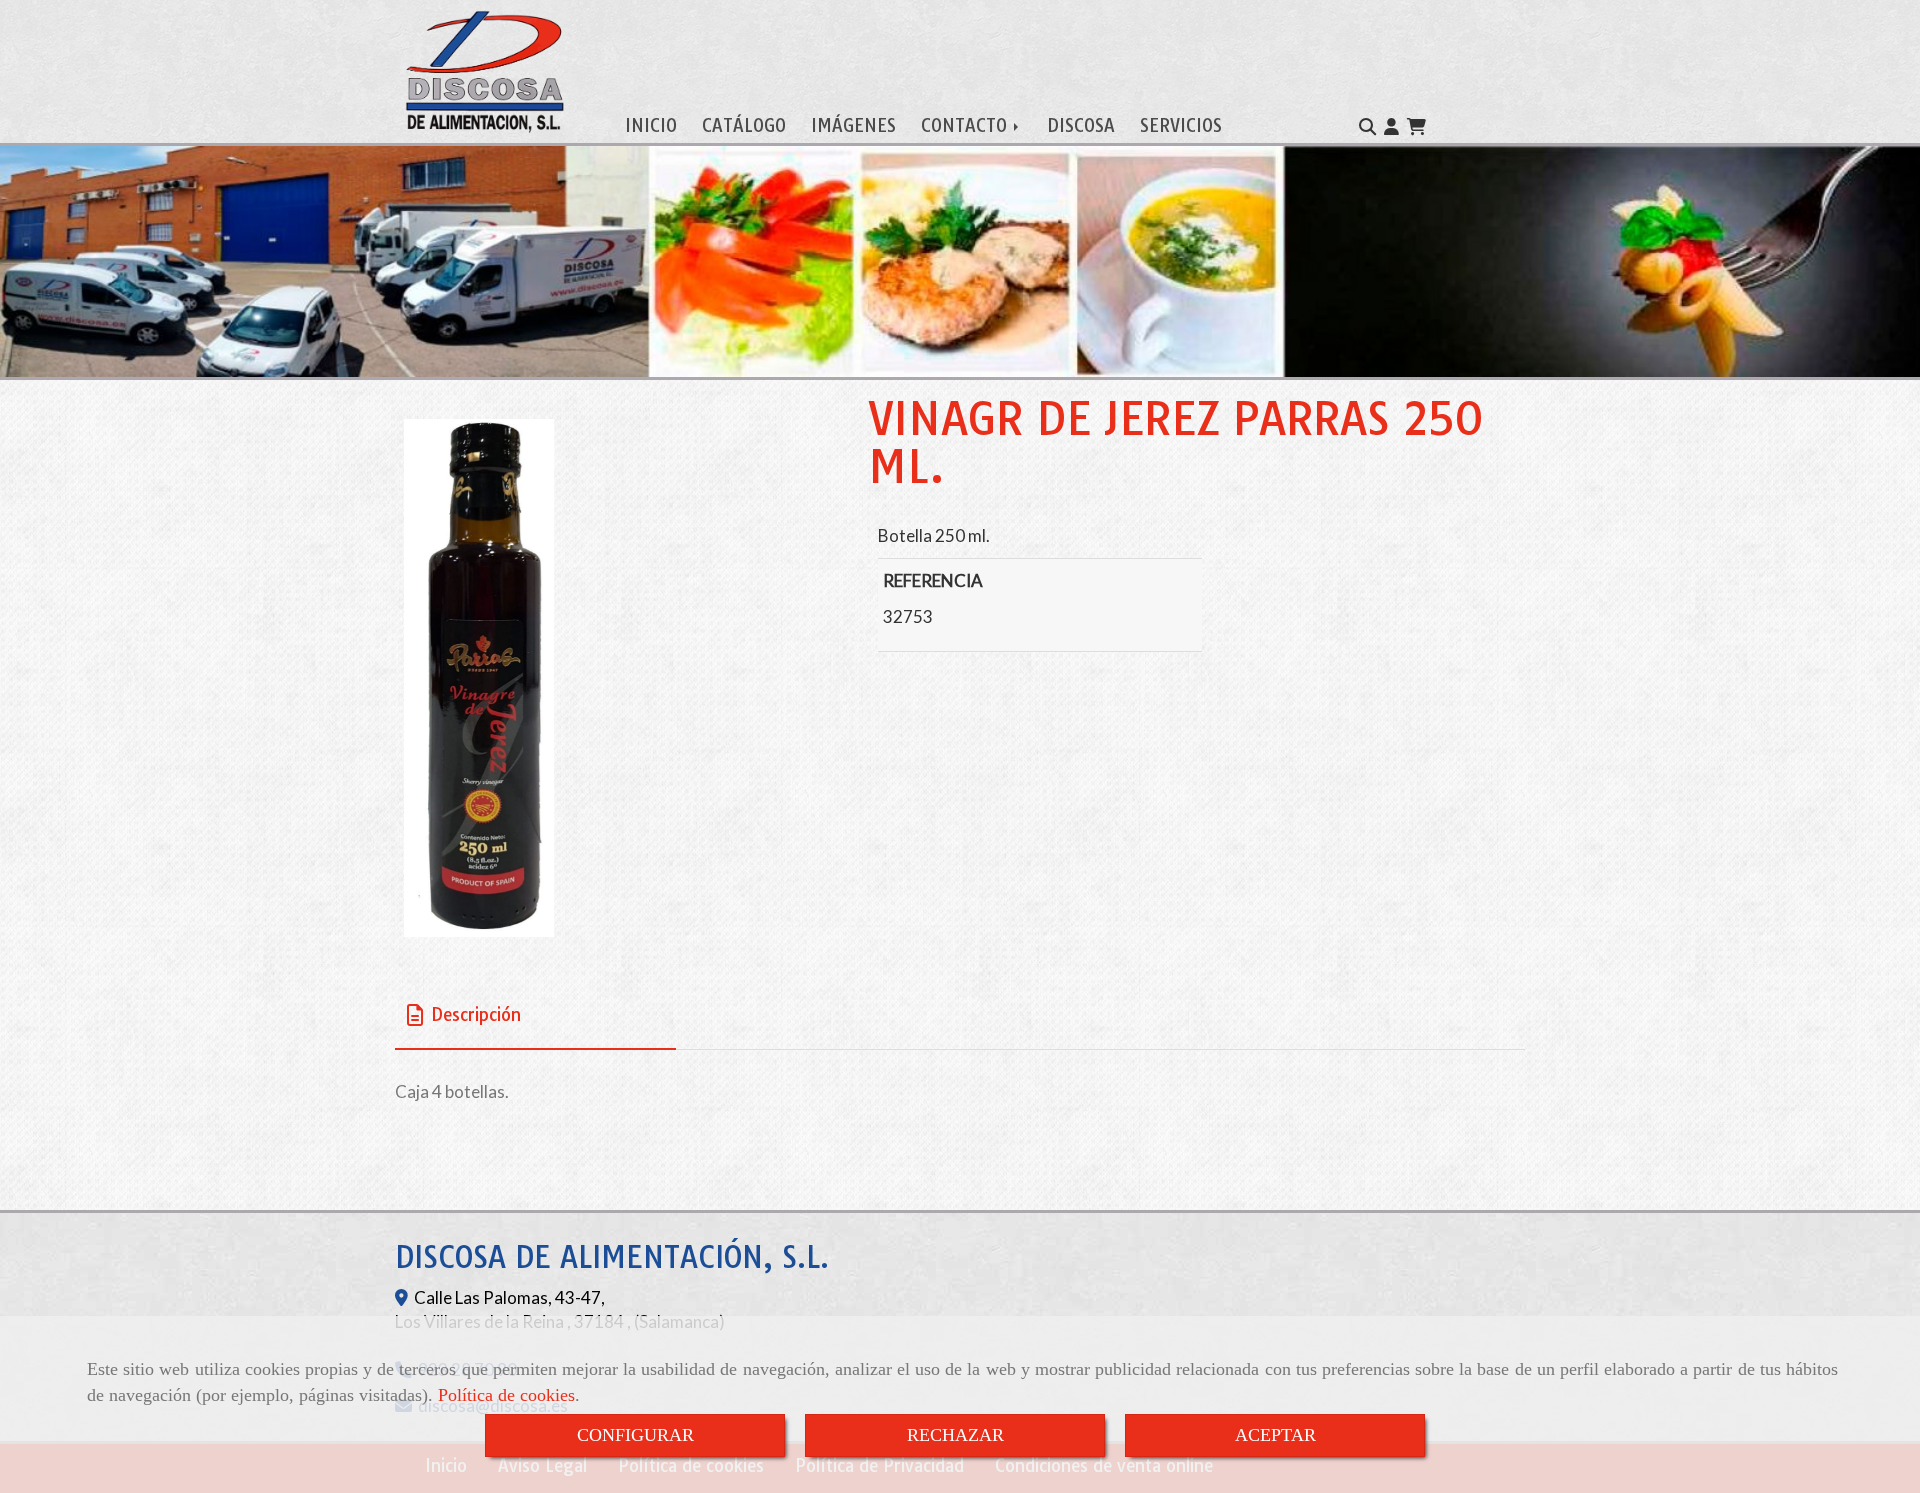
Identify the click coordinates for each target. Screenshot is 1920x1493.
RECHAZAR (955, 1435)
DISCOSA (1081, 125)
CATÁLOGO (744, 125)
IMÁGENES (853, 125)
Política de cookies (506, 1395)
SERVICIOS (1181, 125)
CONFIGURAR (635, 1435)
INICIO (651, 125)
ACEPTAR (1275, 1435)
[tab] (535, 1014)
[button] (1391, 127)
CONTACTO (966, 125)
